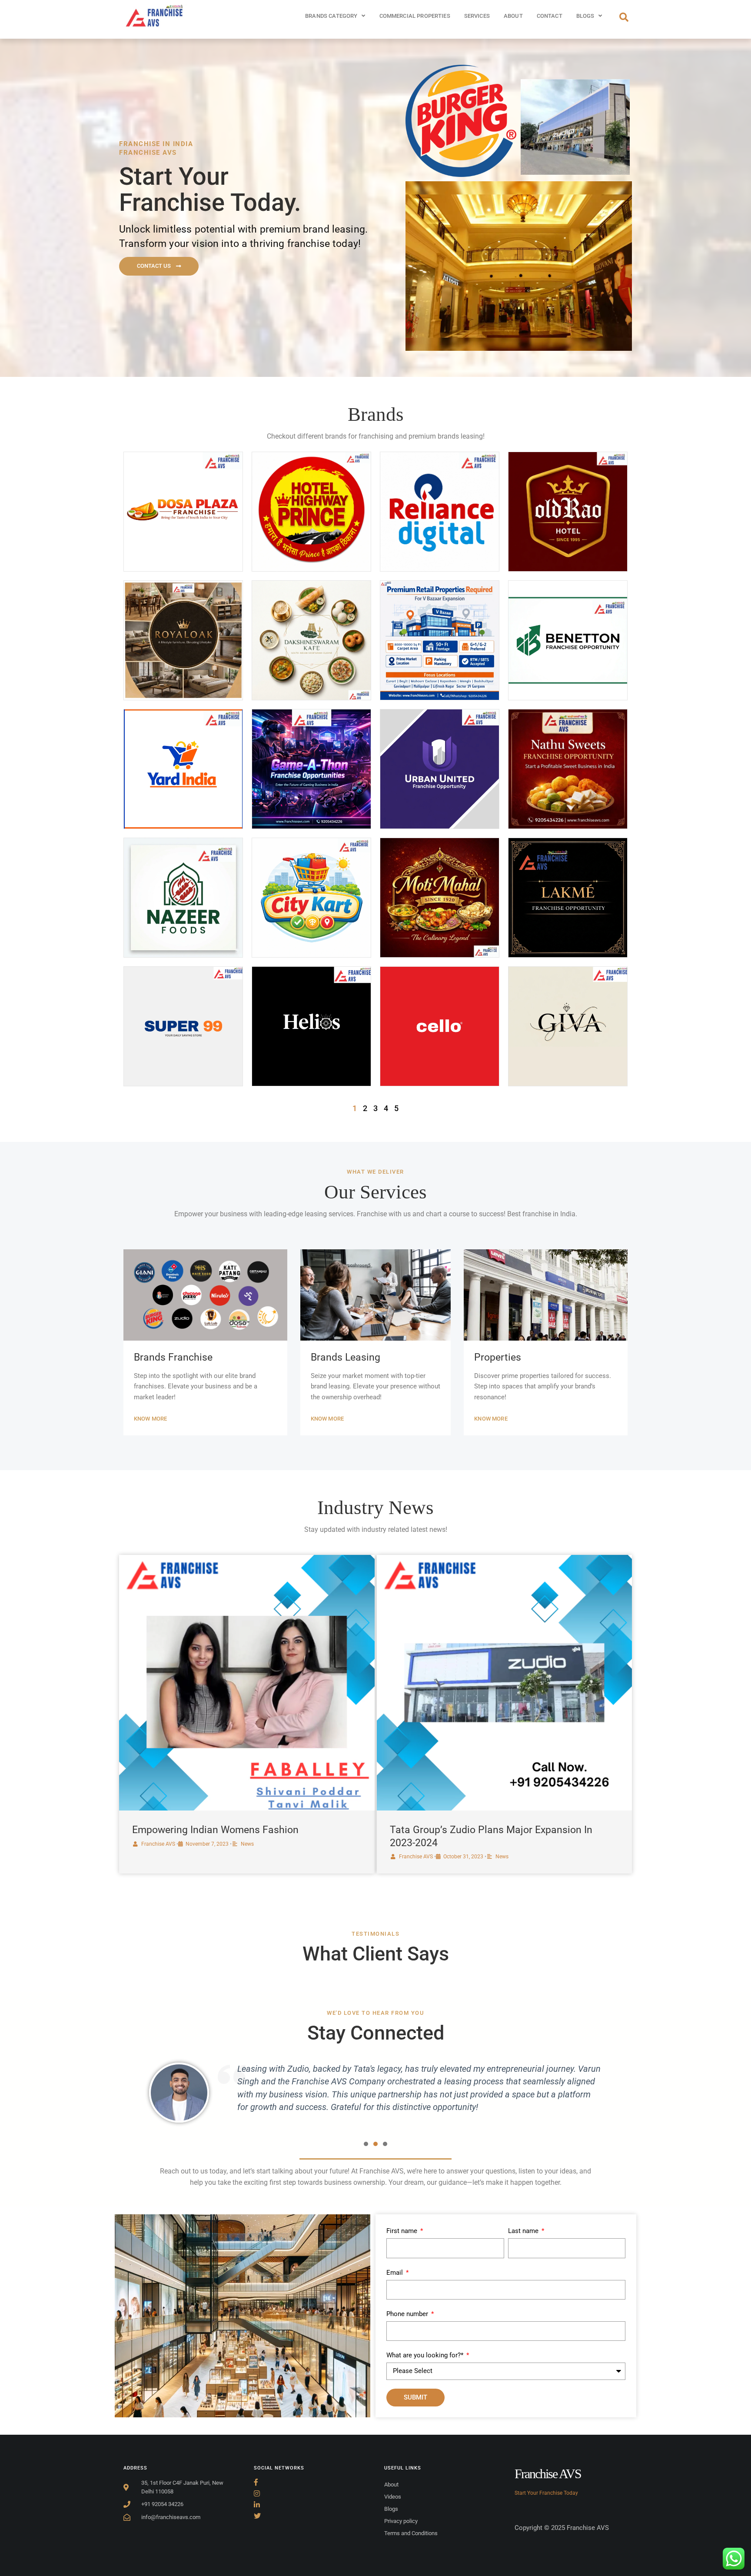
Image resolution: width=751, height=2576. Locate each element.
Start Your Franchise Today (546, 2493)
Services (477, 16)
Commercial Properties (415, 16)
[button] (366, 2144)
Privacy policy (401, 2521)
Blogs (585, 16)
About (513, 16)
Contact (550, 16)
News (247, 1844)
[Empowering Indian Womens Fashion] (247, 1683)
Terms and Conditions (411, 2533)
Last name (524, 2231)
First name (403, 2231)
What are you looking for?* (426, 2355)
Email (395, 2273)
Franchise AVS (158, 1844)
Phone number (408, 2314)
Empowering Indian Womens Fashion (215, 1830)
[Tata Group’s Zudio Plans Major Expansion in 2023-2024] (505, 1683)
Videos (393, 2497)
